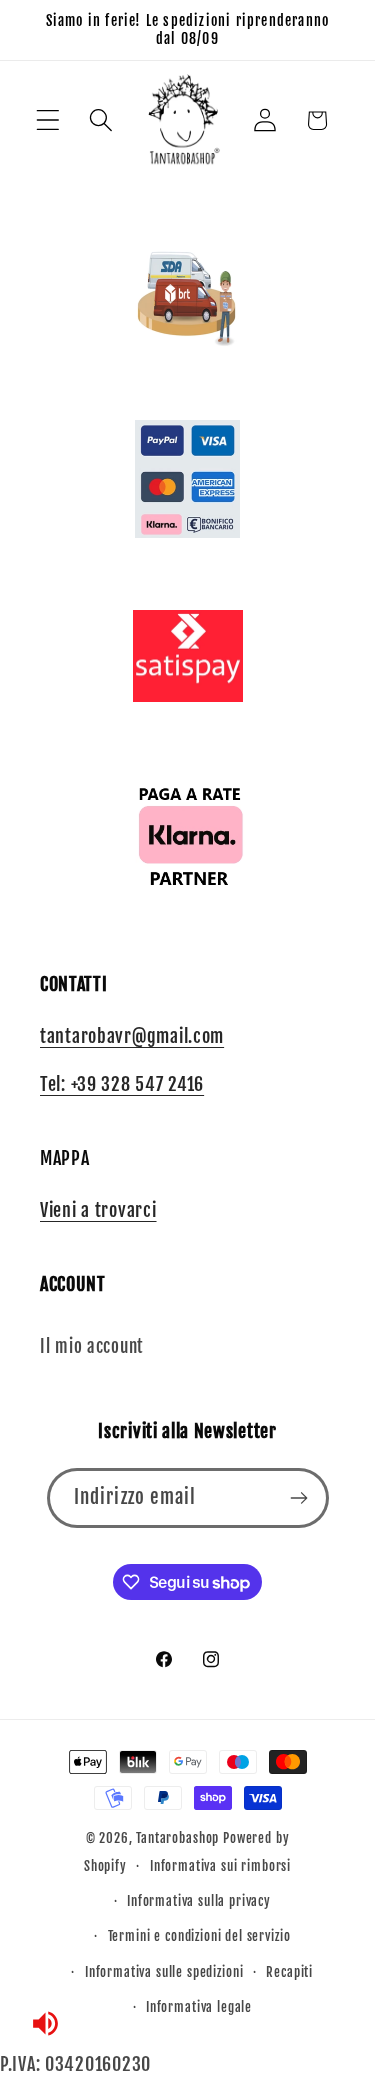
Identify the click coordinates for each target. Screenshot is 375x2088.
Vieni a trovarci (98, 1210)
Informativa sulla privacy (199, 1901)
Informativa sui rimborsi (220, 1866)
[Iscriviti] (299, 1498)
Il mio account (91, 1346)
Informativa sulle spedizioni (164, 1972)
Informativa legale (199, 2007)
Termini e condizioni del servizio (199, 1936)
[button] (48, 120)
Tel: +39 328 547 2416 (122, 1084)
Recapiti (289, 1972)
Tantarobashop (177, 1838)
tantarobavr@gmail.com (132, 1036)
